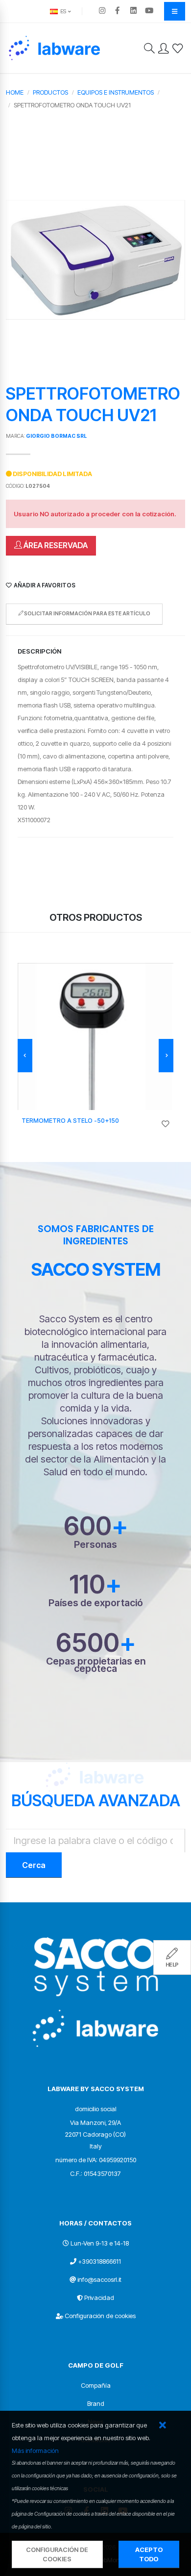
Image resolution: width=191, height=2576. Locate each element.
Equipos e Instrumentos (116, 92)
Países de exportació (96, 1603)
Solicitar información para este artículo (87, 614)
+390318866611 (99, 2261)
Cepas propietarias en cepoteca (96, 1665)
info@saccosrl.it (99, 2279)
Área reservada (55, 545)
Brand (96, 2403)
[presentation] (25, 1056)
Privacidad (99, 2298)
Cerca (34, 1865)
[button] (162, 2426)
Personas (95, 1545)
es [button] (62, 11)
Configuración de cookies (100, 2316)
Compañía (96, 2385)
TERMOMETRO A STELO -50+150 (70, 1121)
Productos (50, 92)
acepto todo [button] (149, 2554)
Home (15, 92)
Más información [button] (35, 2450)
